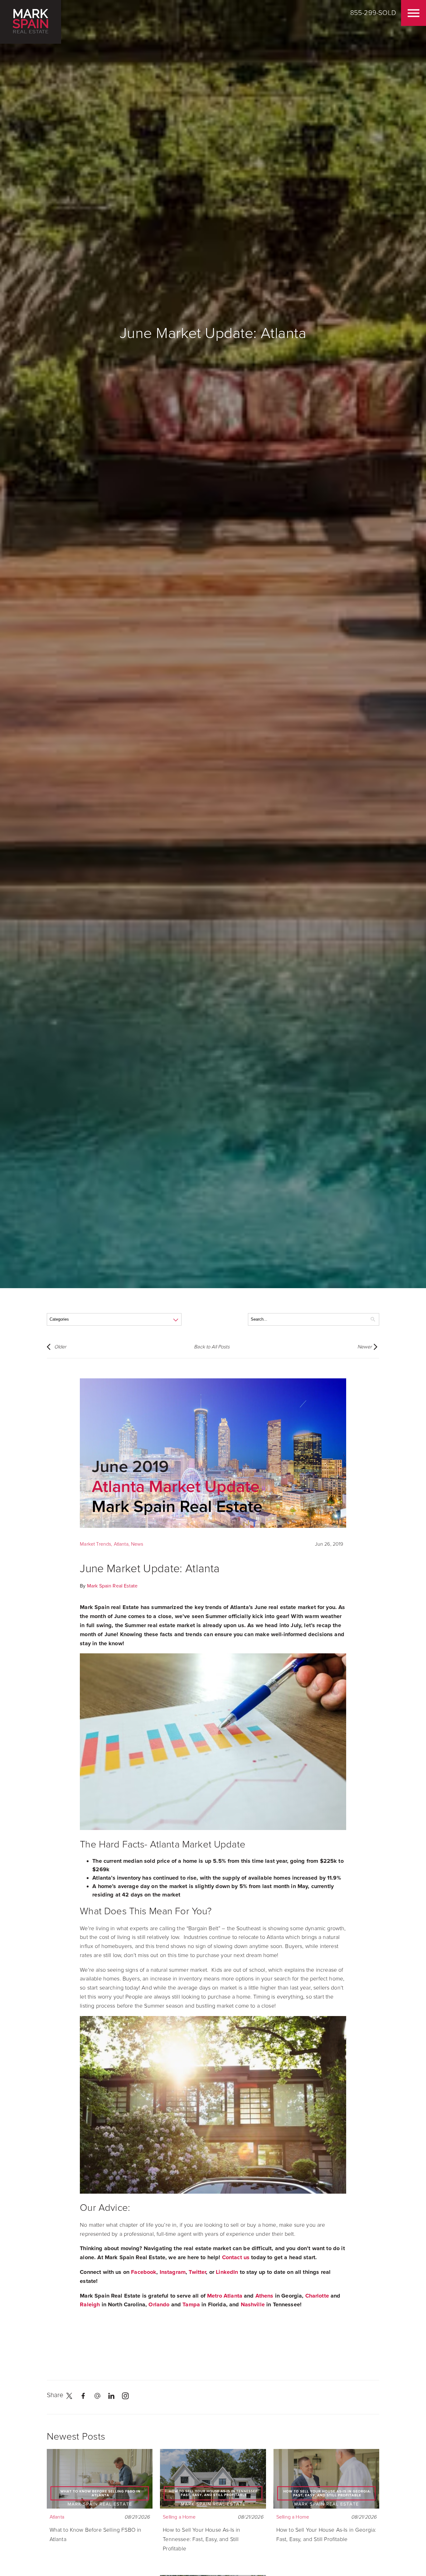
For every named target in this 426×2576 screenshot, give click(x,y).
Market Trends (95, 1544)
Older (60, 1347)
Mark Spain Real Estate (112, 1586)
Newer (365, 1347)
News (137, 1544)
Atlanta (121, 1544)
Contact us (236, 2257)
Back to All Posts (212, 1347)
